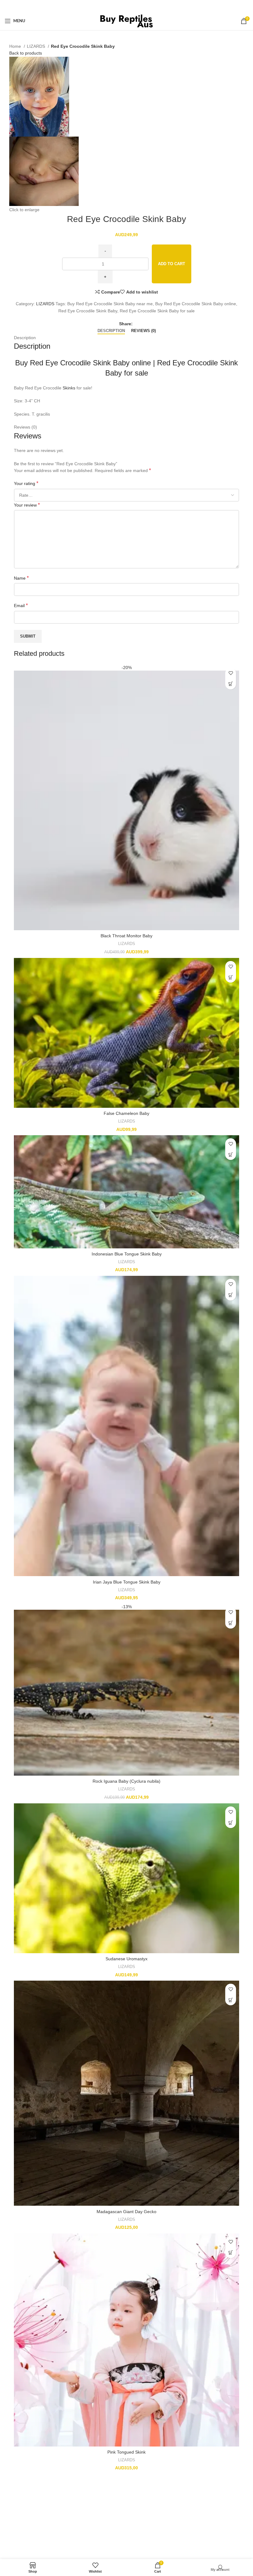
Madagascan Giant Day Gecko (126, 2212)
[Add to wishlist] (231, 673)
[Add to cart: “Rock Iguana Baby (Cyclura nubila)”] (231, 1623)
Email (21, 605)
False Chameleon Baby (126, 1113)
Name (21, 578)
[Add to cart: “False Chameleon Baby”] (231, 977)
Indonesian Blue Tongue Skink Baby (127, 1254)
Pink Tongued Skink (126, 2452)
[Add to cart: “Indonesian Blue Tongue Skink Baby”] (231, 1154)
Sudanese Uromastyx (126, 1959)
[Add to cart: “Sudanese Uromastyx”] (231, 1823)
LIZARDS (37, 46)
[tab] (111, 331)
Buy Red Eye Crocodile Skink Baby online (83, 363)
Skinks (69, 388)
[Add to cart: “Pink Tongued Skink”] (231, 2253)
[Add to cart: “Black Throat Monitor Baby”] (231, 684)
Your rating (26, 483)
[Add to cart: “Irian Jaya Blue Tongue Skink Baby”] (231, 1295)
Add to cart (172, 264)
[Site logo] (127, 21)
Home (16, 46)
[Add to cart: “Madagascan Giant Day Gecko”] (231, 2000)
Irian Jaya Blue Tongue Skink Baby (127, 1582)
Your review (27, 505)
